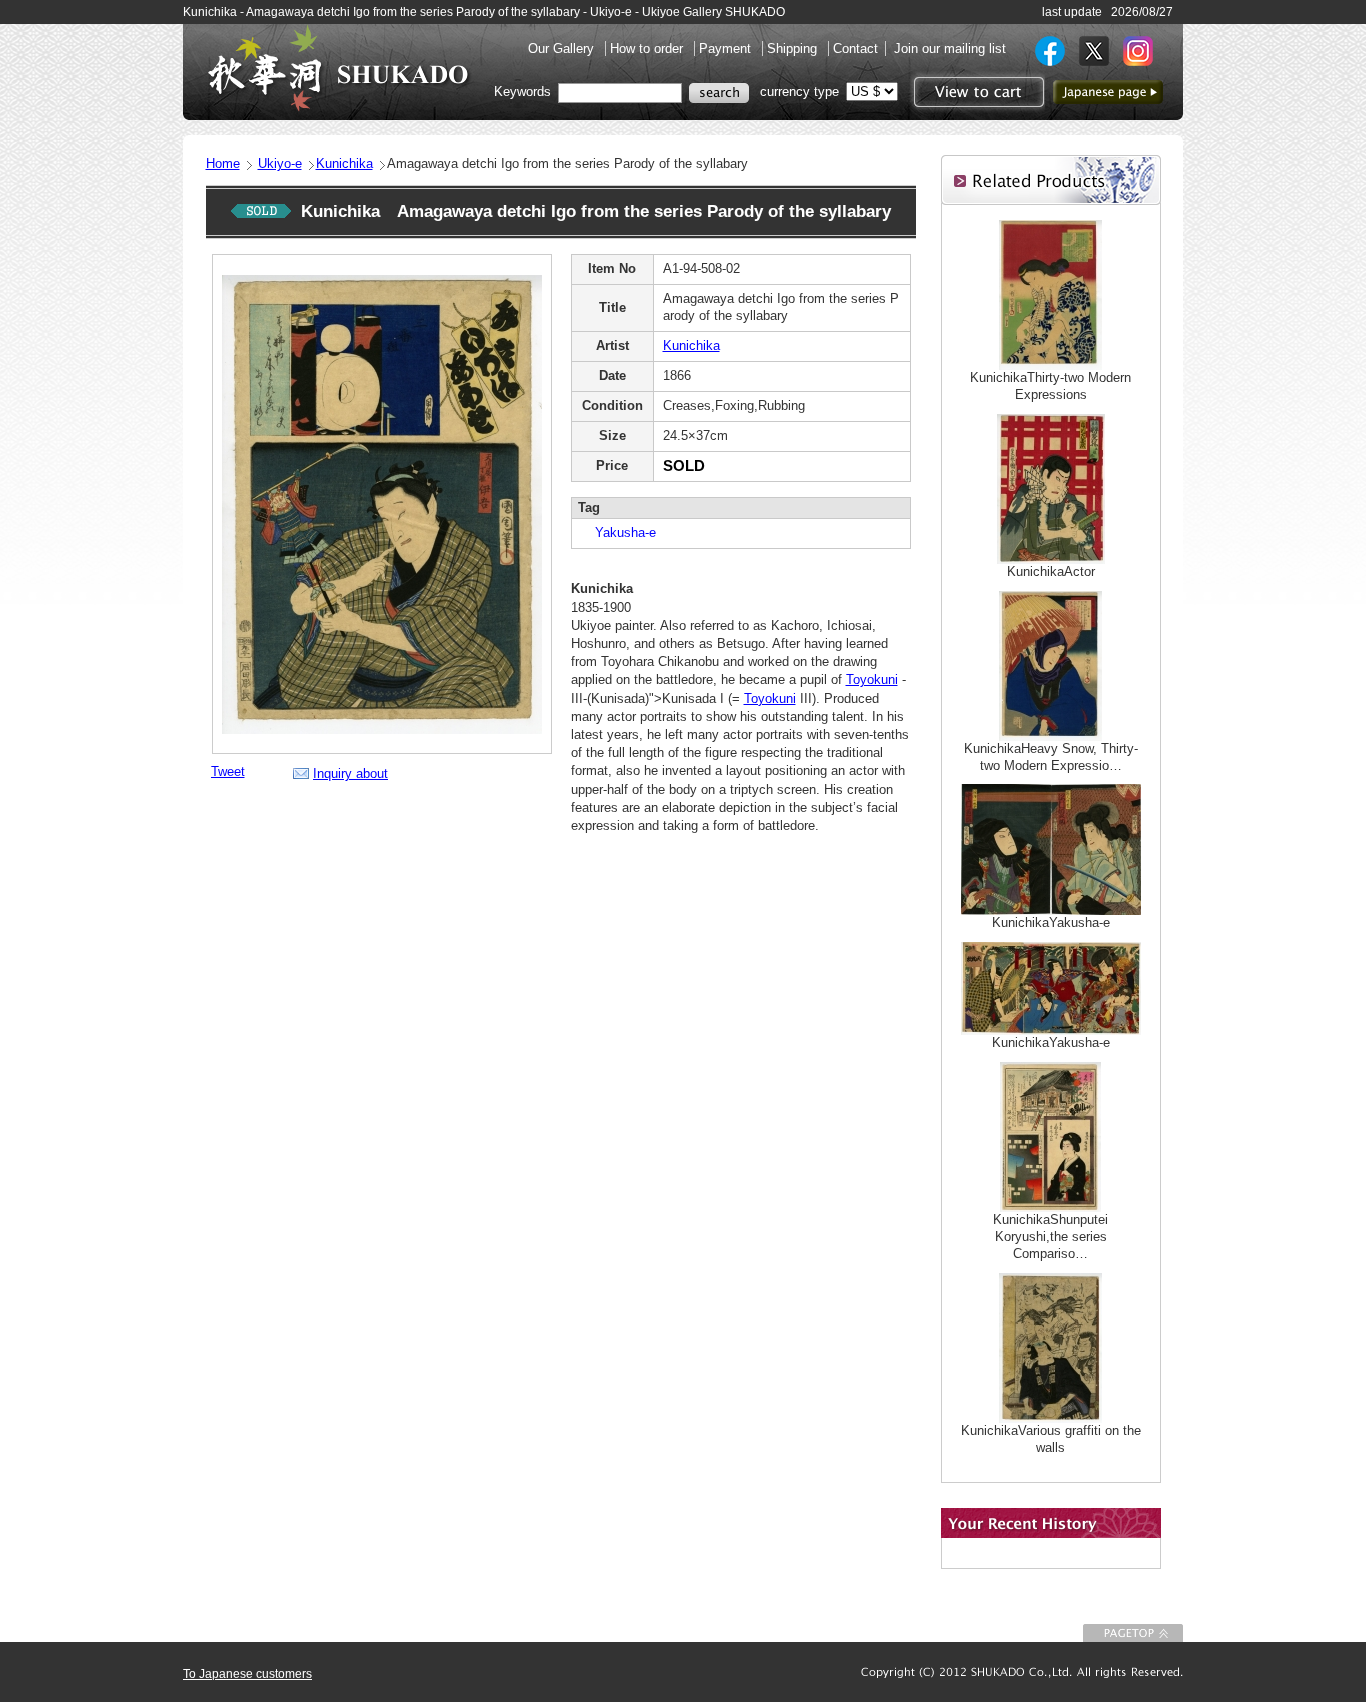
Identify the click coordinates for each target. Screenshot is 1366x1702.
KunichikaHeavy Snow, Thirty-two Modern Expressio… (1051, 757)
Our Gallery (563, 48)
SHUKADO (338, 68)
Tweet (228, 771)
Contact (855, 48)
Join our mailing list (950, 48)
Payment (727, 48)
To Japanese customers (247, 1674)
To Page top (1133, 1633)
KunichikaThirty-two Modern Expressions (1050, 386)
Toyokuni (872, 679)
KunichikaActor (1051, 571)
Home (223, 163)
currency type (799, 91)
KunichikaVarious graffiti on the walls (1051, 1439)
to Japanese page (1108, 92)
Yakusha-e (619, 532)
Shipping (794, 48)
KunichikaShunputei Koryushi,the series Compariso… (1050, 1236)
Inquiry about (350, 773)
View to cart (976, 92)
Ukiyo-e (280, 163)
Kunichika (344, 163)
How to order (648, 48)
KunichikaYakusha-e (1051, 922)
